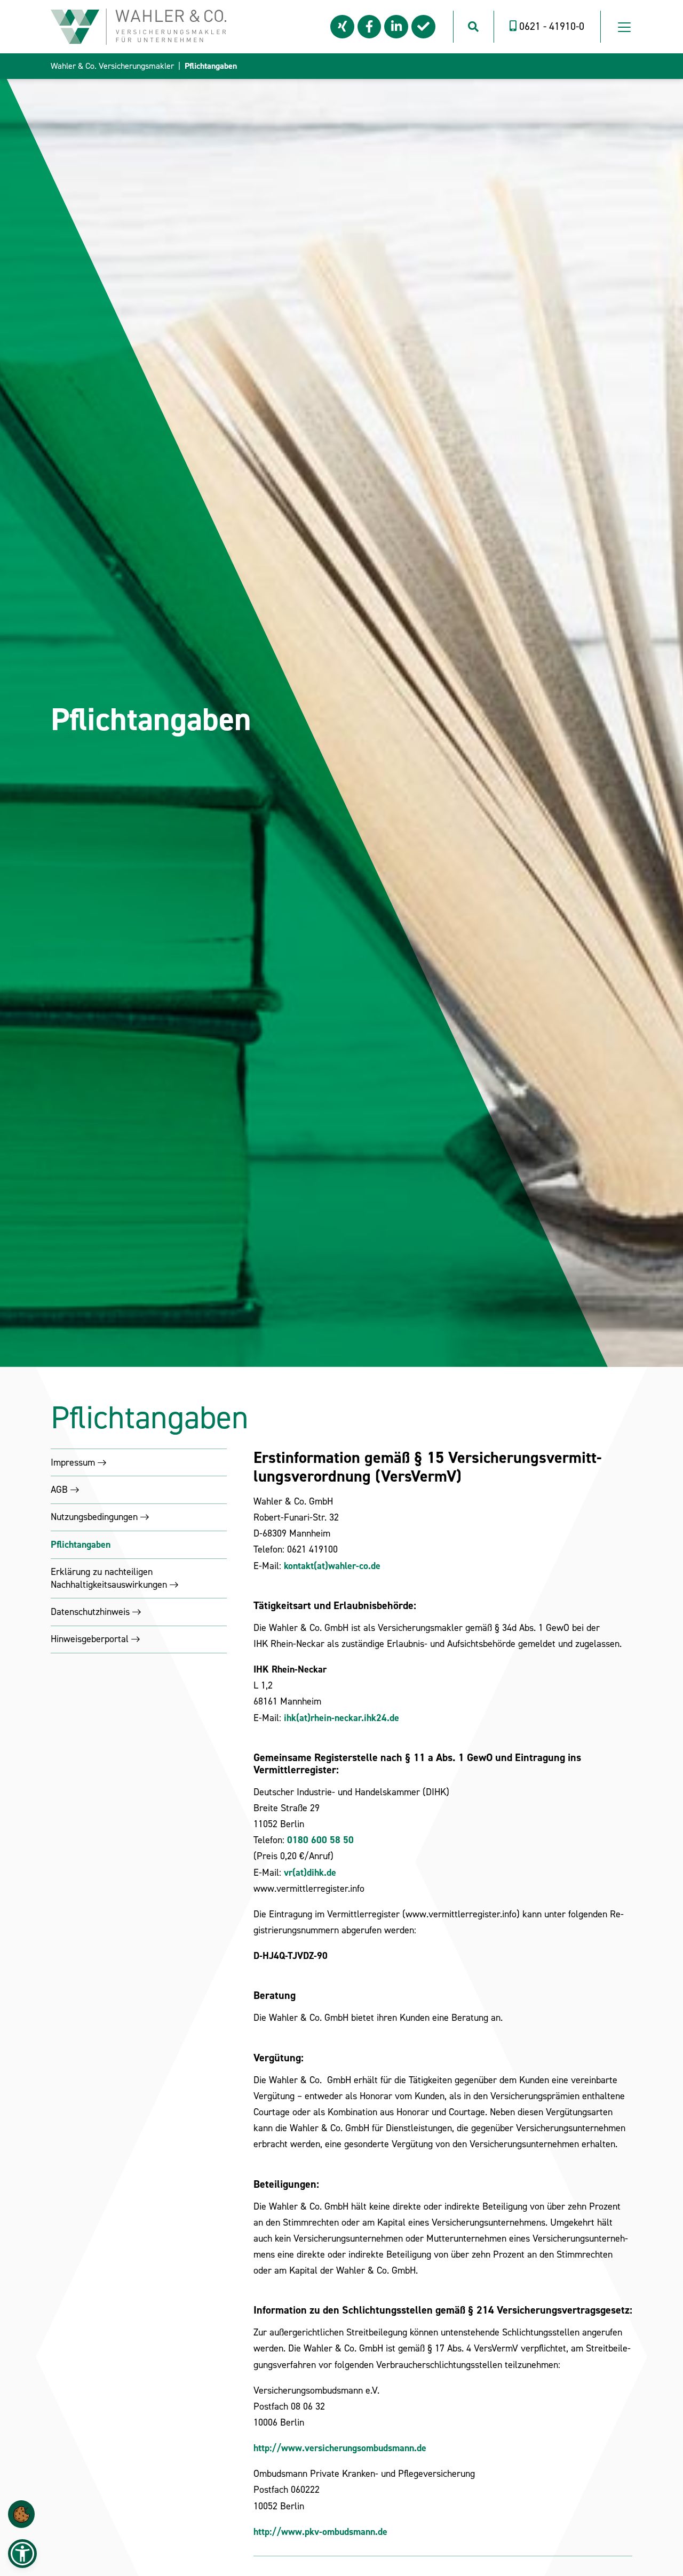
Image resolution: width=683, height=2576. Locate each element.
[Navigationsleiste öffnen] (624, 27)
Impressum (73, 1462)
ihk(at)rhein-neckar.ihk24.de (341, 1718)
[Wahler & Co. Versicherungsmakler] (138, 26)
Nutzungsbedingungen (94, 1517)
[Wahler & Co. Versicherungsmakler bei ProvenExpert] (423, 27)
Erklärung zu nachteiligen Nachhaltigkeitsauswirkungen (109, 1578)
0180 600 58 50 (320, 1840)
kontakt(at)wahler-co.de (332, 1566)
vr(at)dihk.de (310, 1873)
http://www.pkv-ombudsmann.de (320, 2532)
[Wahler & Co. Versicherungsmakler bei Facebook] (370, 27)
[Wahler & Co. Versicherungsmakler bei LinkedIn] (396, 27)
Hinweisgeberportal (90, 1639)
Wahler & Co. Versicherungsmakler (112, 66)
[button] (21, 2514)
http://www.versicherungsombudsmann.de (340, 2448)
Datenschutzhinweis (90, 1612)
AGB (59, 1490)
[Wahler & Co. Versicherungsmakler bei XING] (342, 27)
